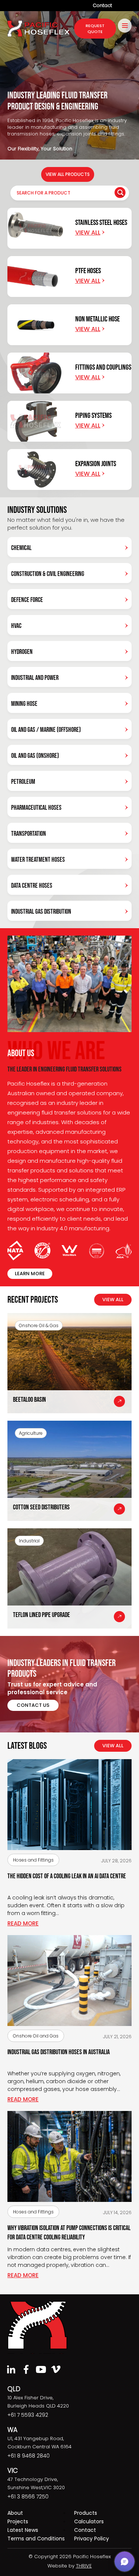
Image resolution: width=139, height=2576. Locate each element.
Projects (18, 2521)
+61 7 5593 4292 (28, 2415)
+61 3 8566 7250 (28, 2497)
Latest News (23, 2530)
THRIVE (84, 2566)
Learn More (30, 1274)
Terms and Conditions (36, 2539)
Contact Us (33, 1705)
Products (86, 2513)
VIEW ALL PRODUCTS (68, 174)
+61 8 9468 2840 (29, 2456)
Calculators (89, 2521)
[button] (125, 2562)
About (15, 2513)
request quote (95, 29)
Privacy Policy (92, 2539)
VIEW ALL (113, 1300)
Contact (102, 5)
